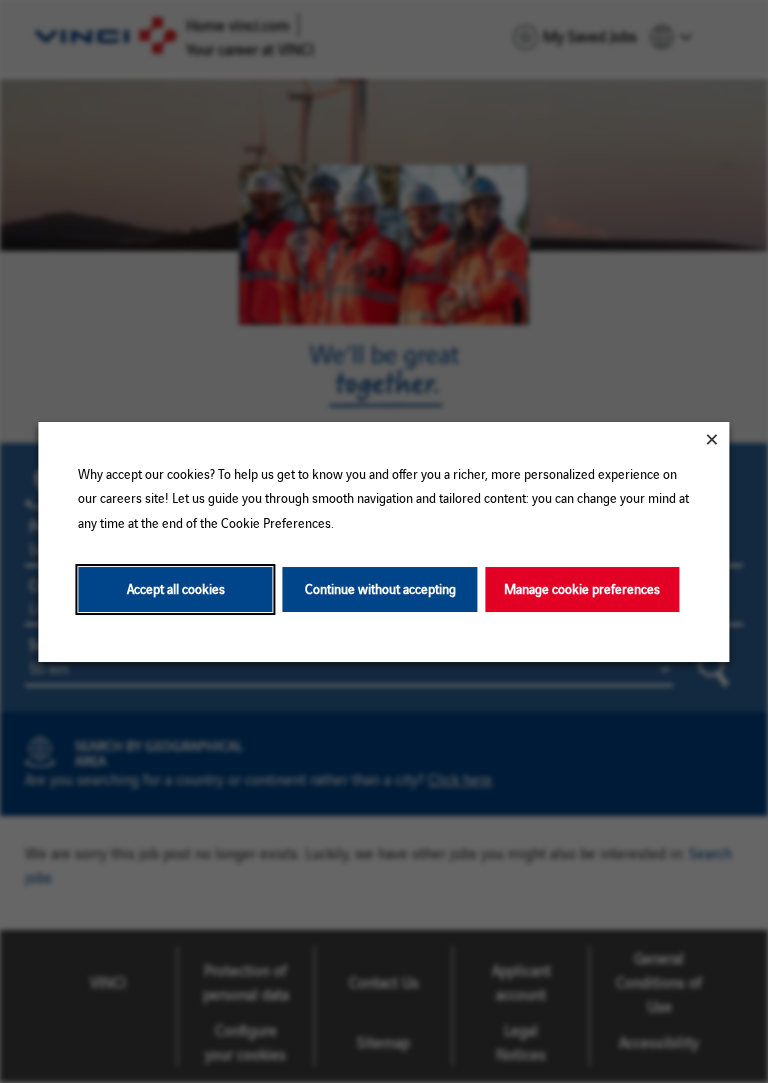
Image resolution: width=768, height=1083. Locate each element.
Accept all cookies (176, 588)
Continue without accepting (380, 588)
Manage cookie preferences (582, 588)
